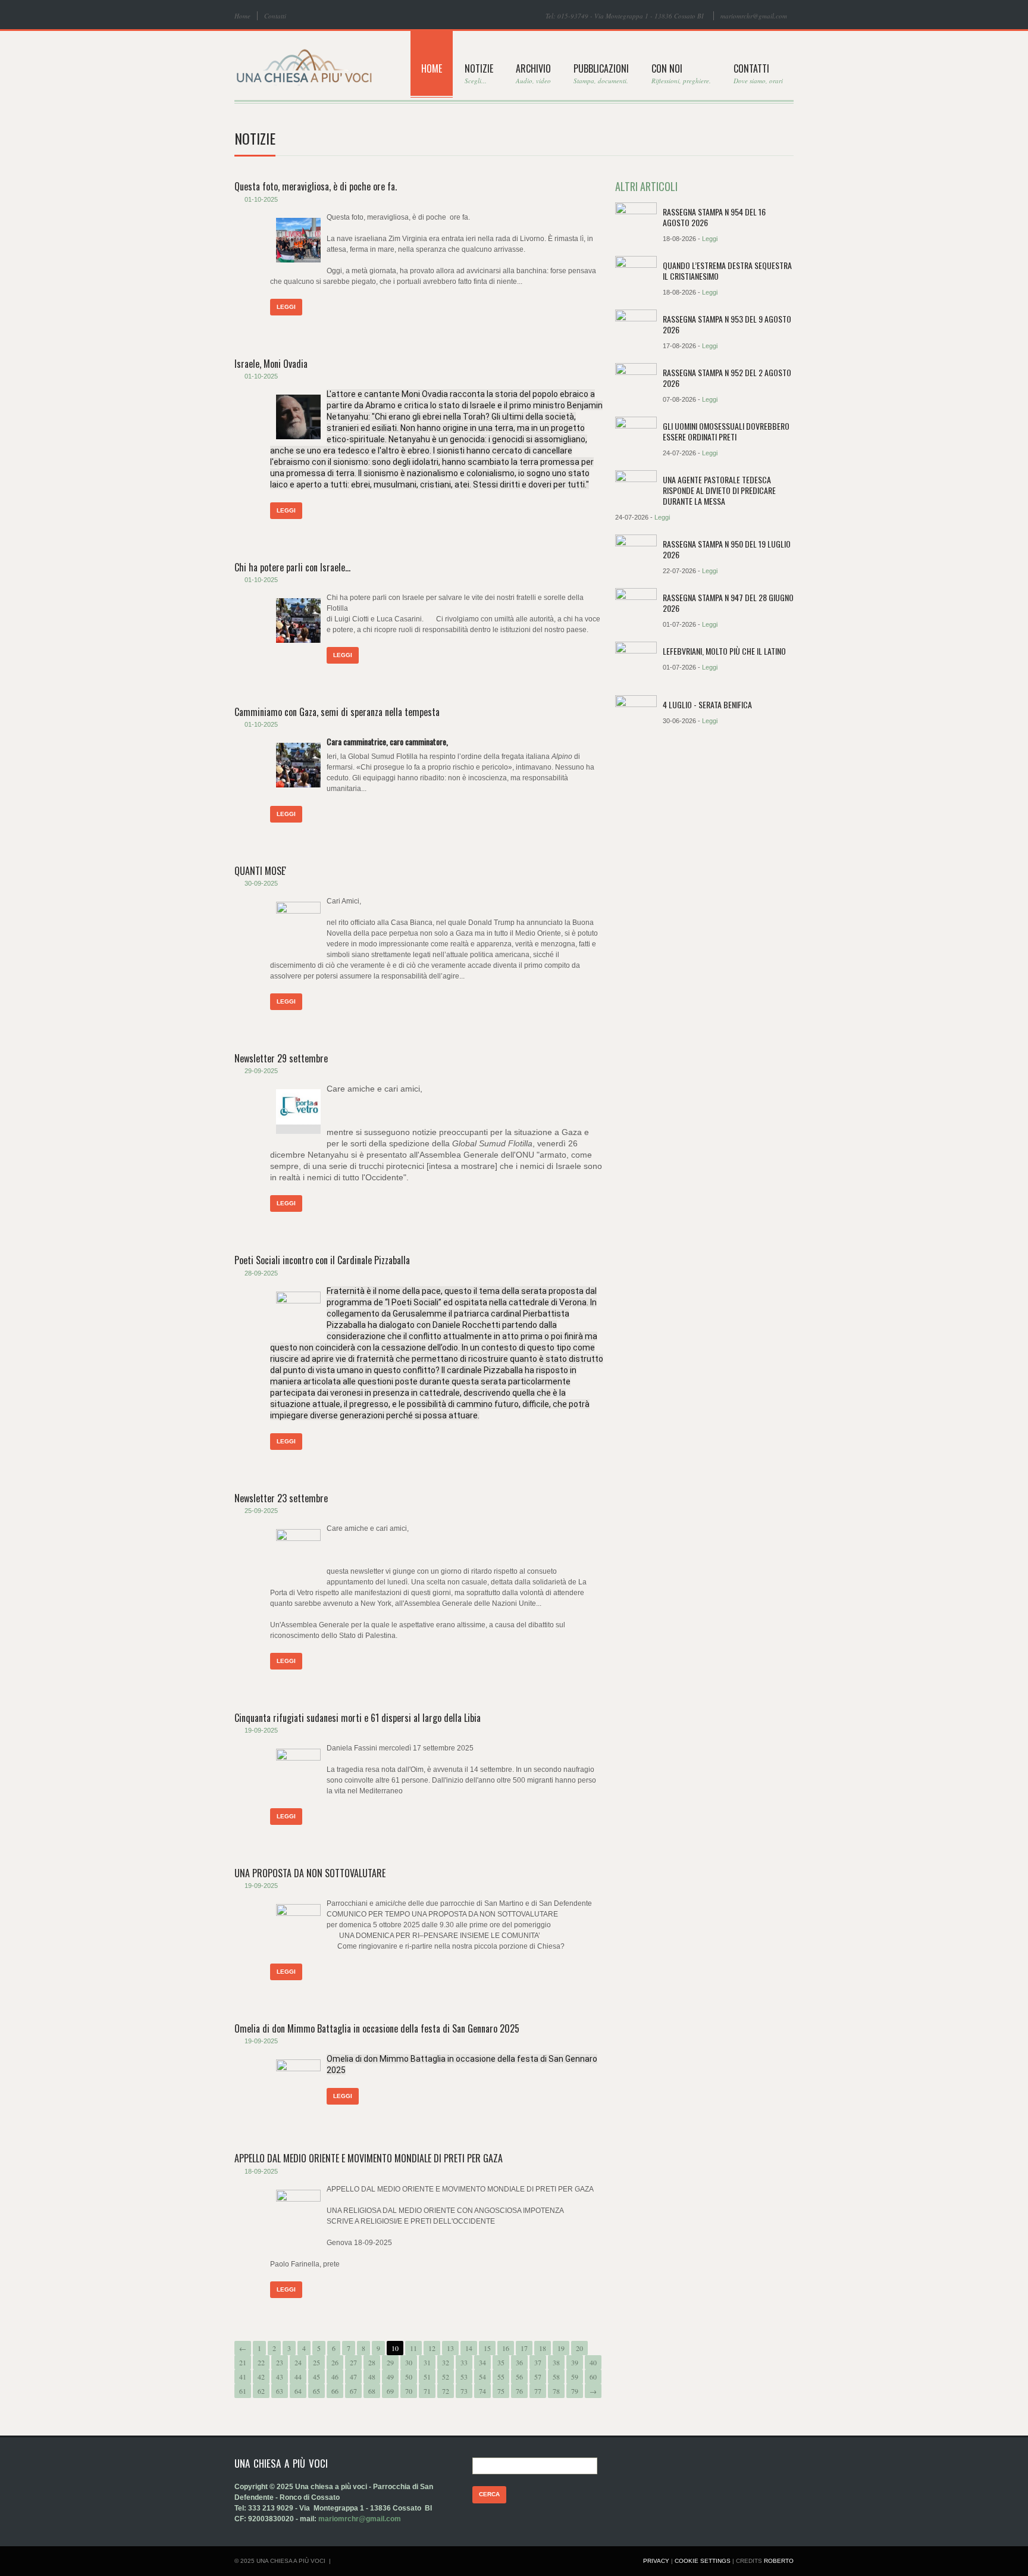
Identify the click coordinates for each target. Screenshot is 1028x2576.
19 (561, 2348)
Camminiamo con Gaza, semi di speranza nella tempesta (337, 712)
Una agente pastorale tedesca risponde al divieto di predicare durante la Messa (719, 490)
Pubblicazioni (601, 73)
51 (427, 2377)
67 (353, 2391)
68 (372, 2391)
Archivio (533, 73)
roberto (779, 2561)
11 (413, 2348)
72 (446, 2391)
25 (316, 2362)
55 (501, 2377)
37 (538, 2362)
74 (482, 2391)
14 (469, 2348)
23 (280, 2362)
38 (556, 2362)
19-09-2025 (261, 1730)
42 (261, 2377)
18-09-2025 (261, 2171)
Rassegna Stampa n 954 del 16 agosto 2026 (714, 217)
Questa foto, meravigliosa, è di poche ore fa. (316, 186)
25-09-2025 (261, 1511)
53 (464, 2377)
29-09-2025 (261, 1071)
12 (432, 2348)
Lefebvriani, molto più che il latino (724, 651)
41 (243, 2377)
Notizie (479, 73)
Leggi (286, 307)
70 (409, 2391)
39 (575, 2362)
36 (519, 2362)
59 (575, 2377)
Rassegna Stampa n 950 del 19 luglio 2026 (727, 549)
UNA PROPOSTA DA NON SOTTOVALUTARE (310, 1873)
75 (501, 2391)
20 (579, 2348)
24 (298, 2362)
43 (280, 2377)
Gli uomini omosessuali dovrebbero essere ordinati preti (726, 431)
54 (482, 2377)
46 (335, 2377)
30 (409, 2362)
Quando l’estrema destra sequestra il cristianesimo (727, 271)
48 (372, 2377)
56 (519, 2377)
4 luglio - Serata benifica (707, 704)
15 (487, 2348)
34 (482, 2362)
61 (243, 2391)
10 (395, 2348)
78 (556, 2391)
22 (261, 2362)
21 (243, 2362)
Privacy (656, 2561)
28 (372, 2362)
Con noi (681, 73)
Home (242, 16)
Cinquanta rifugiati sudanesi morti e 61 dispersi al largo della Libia (358, 1718)
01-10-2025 (261, 199)
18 (543, 2348)
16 (506, 2348)
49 (390, 2377)
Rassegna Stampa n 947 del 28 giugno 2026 (728, 603)
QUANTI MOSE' (260, 871)
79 (575, 2391)
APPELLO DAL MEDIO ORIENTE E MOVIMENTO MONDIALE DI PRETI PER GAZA (369, 2158)
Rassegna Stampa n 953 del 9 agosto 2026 (727, 324)
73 (464, 2391)
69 (390, 2391)
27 (353, 2362)
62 (261, 2391)
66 (335, 2391)
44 (298, 2377)
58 (556, 2377)
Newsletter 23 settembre (281, 1498)
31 (427, 2362)
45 (316, 2377)
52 (446, 2377)
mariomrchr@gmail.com (754, 16)
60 (593, 2377)
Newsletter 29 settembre (281, 1058)
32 (446, 2362)
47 (353, 2377)
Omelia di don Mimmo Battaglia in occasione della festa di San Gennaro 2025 (377, 2028)
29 (390, 2362)
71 (427, 2391)
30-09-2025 (261, 883)
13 (450, 2348)
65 (316, 2391)
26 (335, 2362)
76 (519, 2391)
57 (538, 2377)
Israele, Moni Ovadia (271, 364)
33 (464, 2362)
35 (501, 2362)
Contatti (275, 16)
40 (593, 2362)
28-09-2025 (261, 1273)
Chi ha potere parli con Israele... (292, 567)
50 (409, 2377)
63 (280, 2391)
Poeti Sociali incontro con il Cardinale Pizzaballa (322, 1260)
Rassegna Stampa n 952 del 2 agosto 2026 (727, 378)
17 (524, 2348)
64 (298, 2391)
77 (538, 2391)
